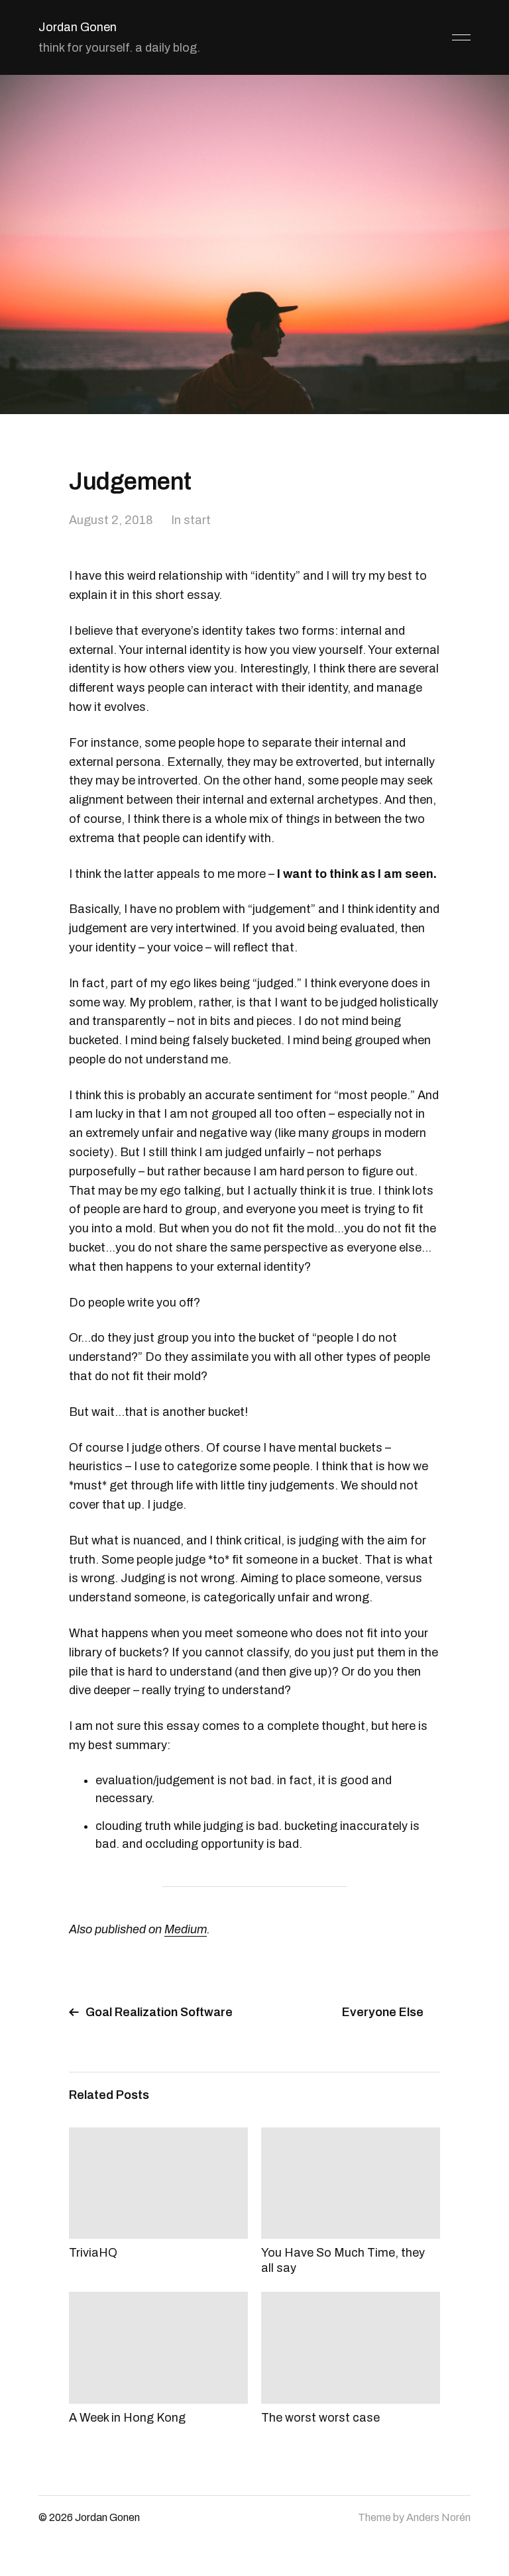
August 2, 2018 (111, 520)
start (197, 520)
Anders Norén (438, 2517)
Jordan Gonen (78, 27)
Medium (186, 1929)
